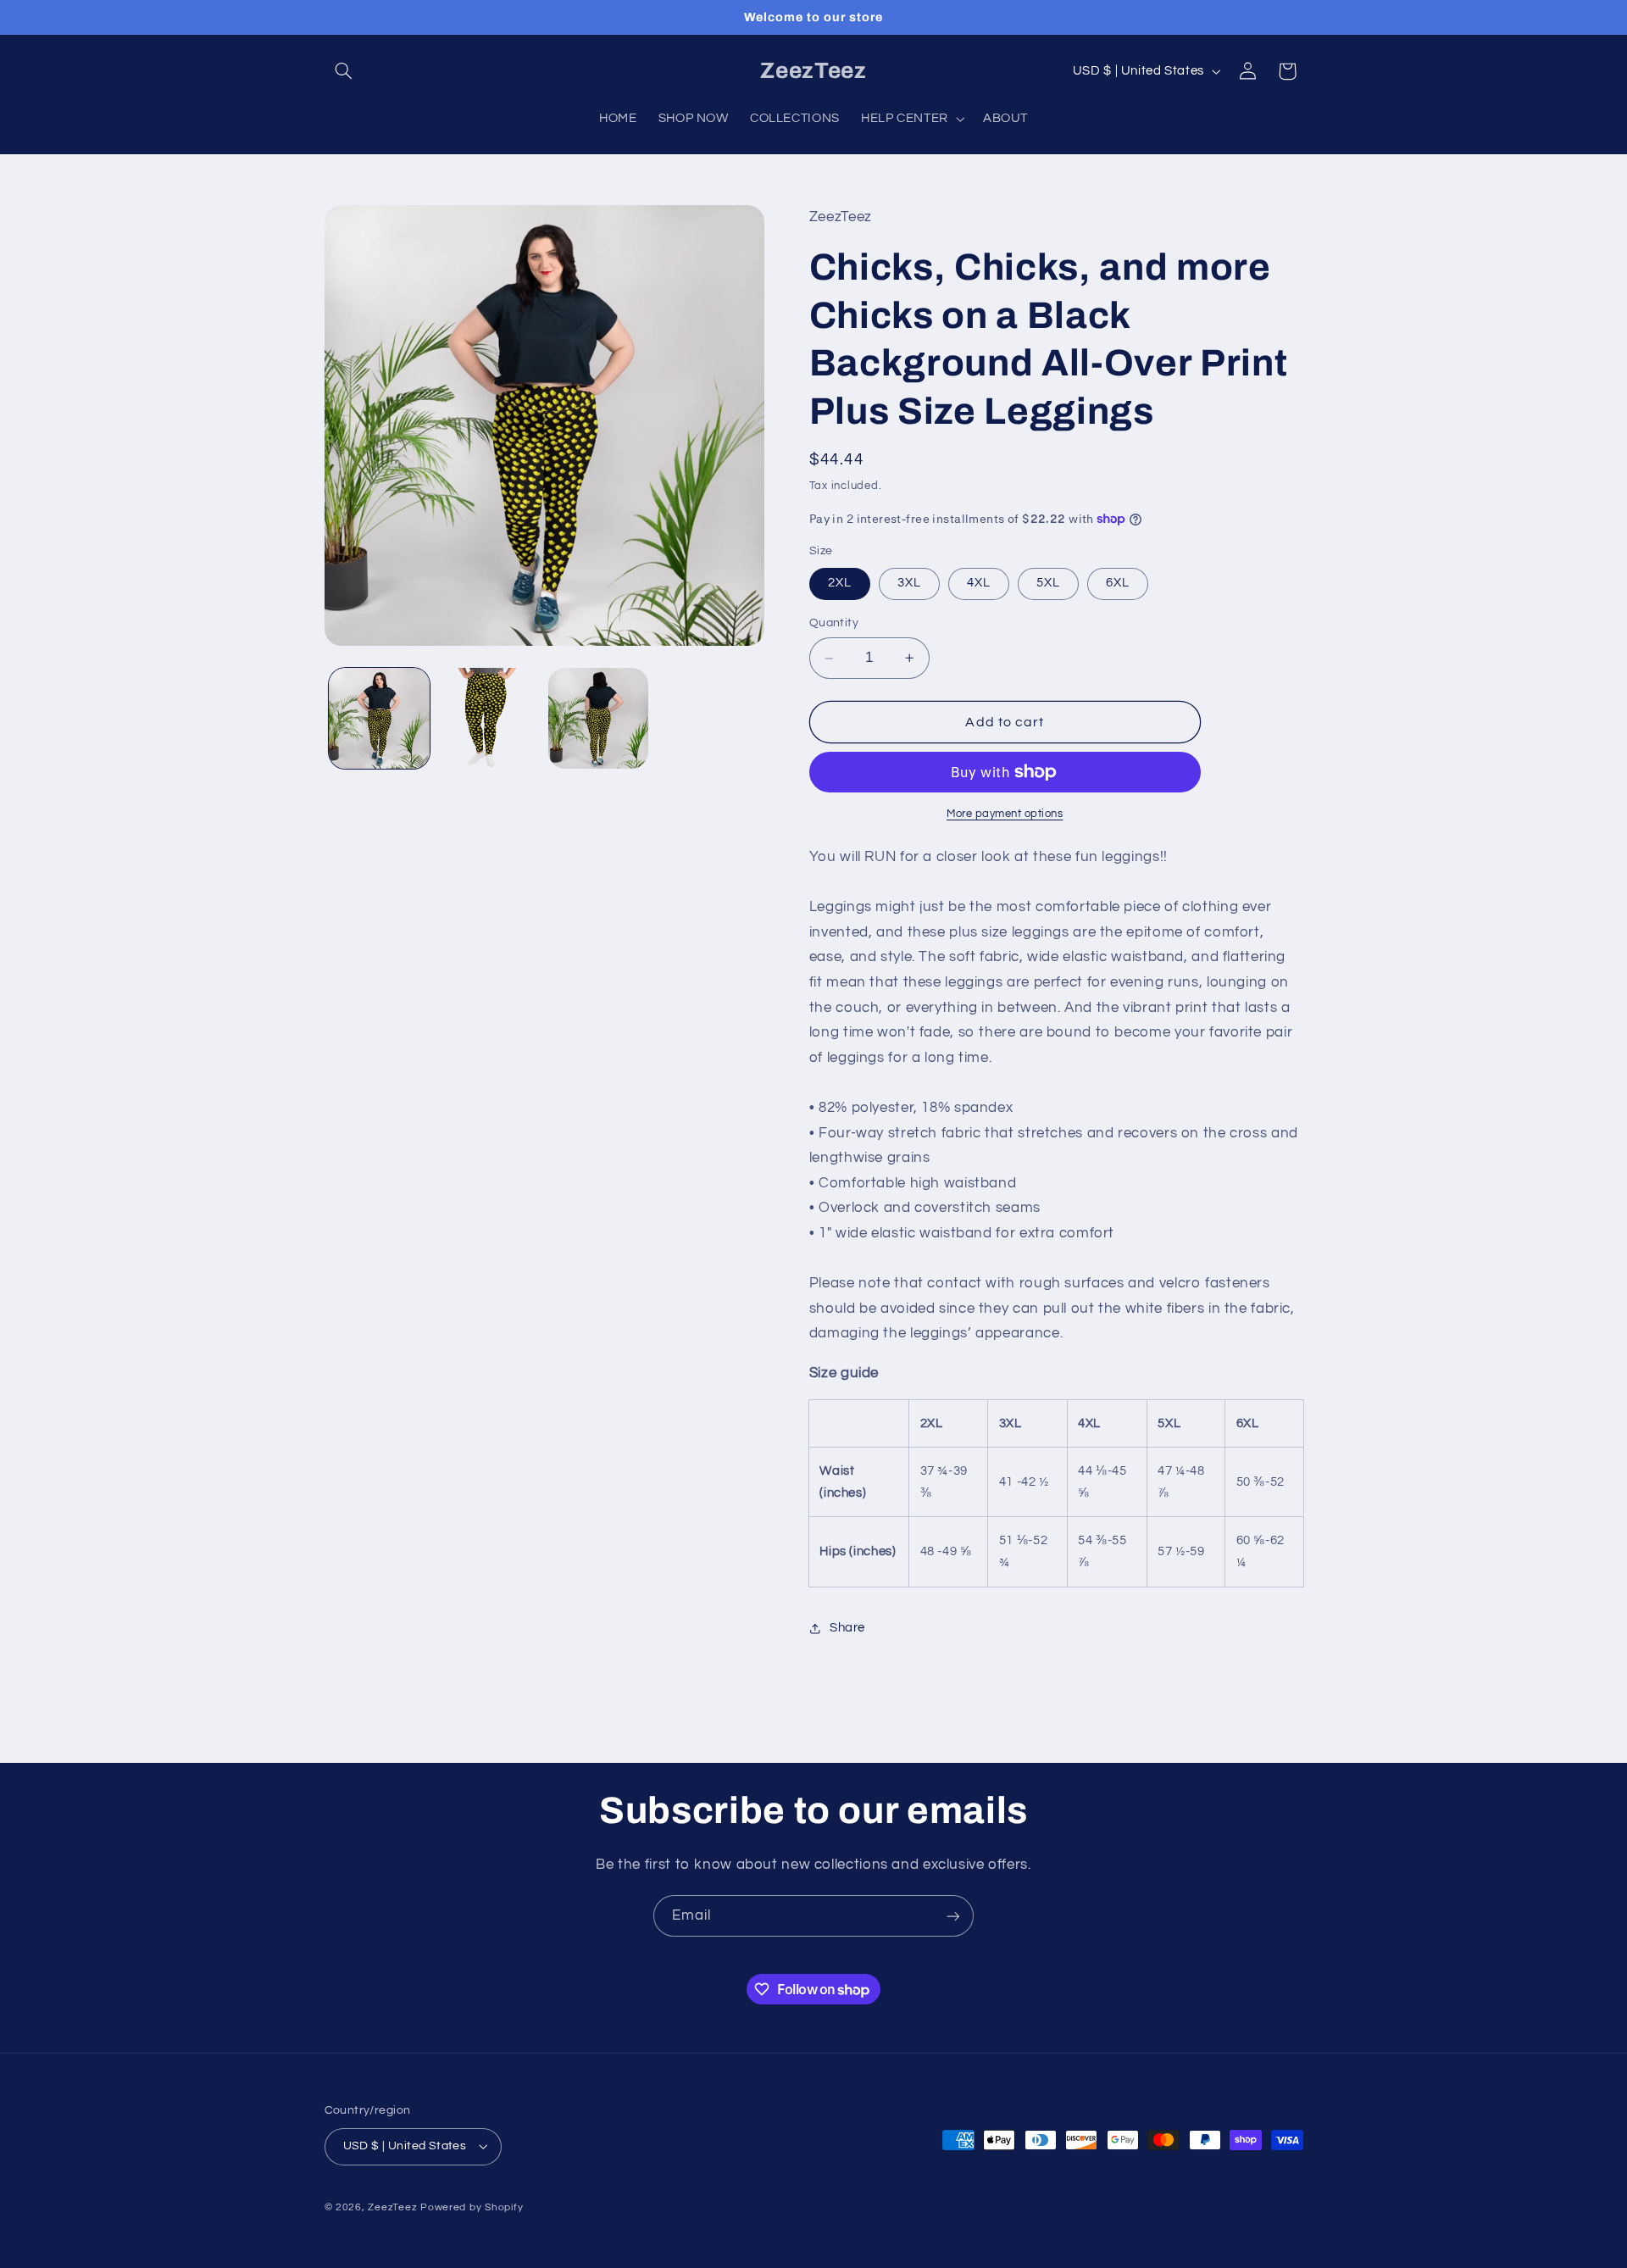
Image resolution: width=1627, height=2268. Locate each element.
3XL (909, 584)
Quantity (834, 624)
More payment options (1005, 814)
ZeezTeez (392, 2207)
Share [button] (847, 1628)
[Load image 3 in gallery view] (599, 718)
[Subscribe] (953, 1916)
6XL (1118, 584)
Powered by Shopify (472, 2207)
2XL (840, 584)
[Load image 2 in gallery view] (489, 718)
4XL (979, 584)
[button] (344, 71)
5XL (1048, 584)
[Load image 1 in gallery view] (379, 718)
